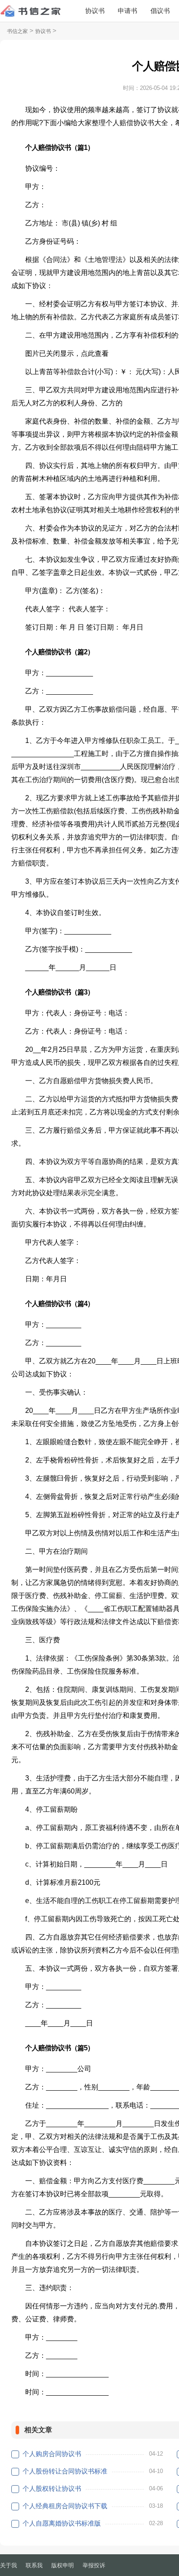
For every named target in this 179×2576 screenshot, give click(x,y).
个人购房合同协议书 (52, 2454)
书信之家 (17, 31)
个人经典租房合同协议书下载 (65, 2506)
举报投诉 (94, 2565)
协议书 (95, 11)
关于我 (8, 2565)
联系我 (34, 2565)
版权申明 (63, 2565)
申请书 (128, 11)
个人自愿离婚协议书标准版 (62, 2523)
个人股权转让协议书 (52, 2488)
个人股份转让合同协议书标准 (65, 2471)
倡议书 (160, 11)
